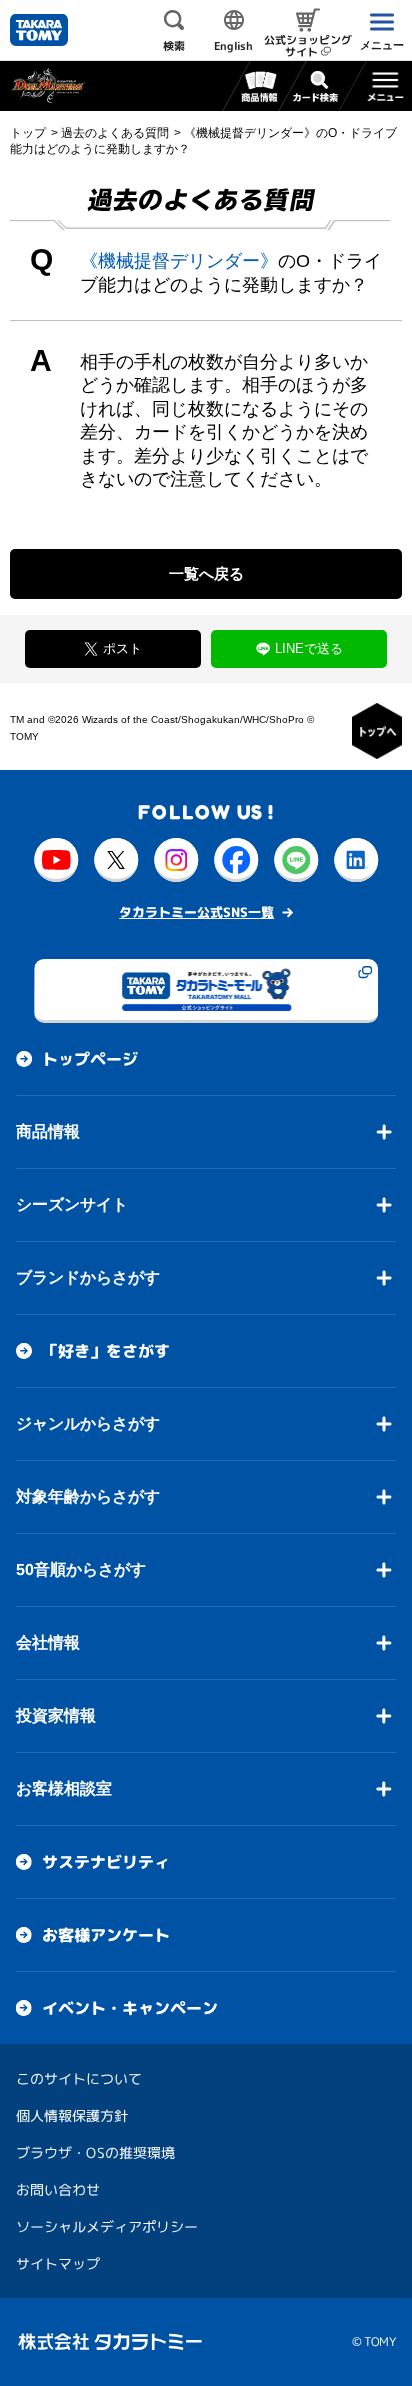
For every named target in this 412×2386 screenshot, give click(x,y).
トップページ (90, 1059)
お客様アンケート (106, 1935)
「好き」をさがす (106, 1351)
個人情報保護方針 (72, 2115)
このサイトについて (79, 2078)
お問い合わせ (58, 2189)
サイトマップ (58, 2263)
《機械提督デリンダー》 (179, 261)
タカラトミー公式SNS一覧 (196, 912)
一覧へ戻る (206, 573)
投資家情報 (56, 1715)
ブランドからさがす (88, 1277)
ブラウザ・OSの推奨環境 (95, 2152)
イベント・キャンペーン (130, 2008)
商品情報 (48, 1131)
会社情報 (48, 1642)
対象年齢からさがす (88, 1496)
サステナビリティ (106, 1862)
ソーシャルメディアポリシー (107, 2226)
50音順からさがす (81, 1569)
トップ (28, 133)
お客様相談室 (64, 1788)
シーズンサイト (72, 1204)
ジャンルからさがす (88, 1423)
